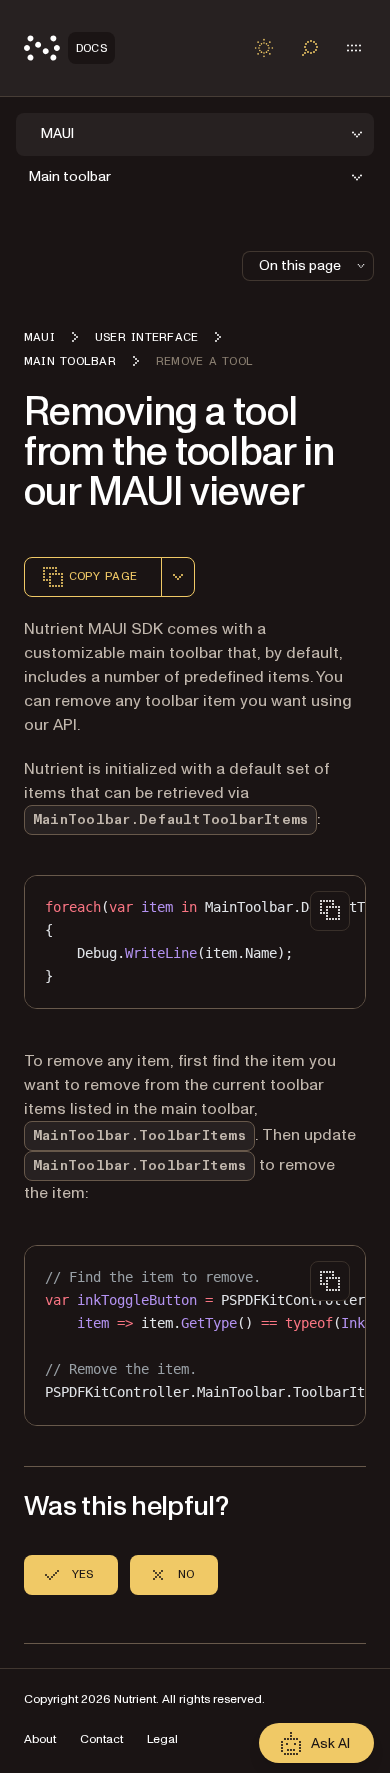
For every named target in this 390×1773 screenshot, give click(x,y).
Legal (162, 1739)
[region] (195, 942)
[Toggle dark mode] (264, 48)
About (40, 1739)
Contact (101, 1739)
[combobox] (178, 577)
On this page (300, 265)
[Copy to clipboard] (330, 911)
